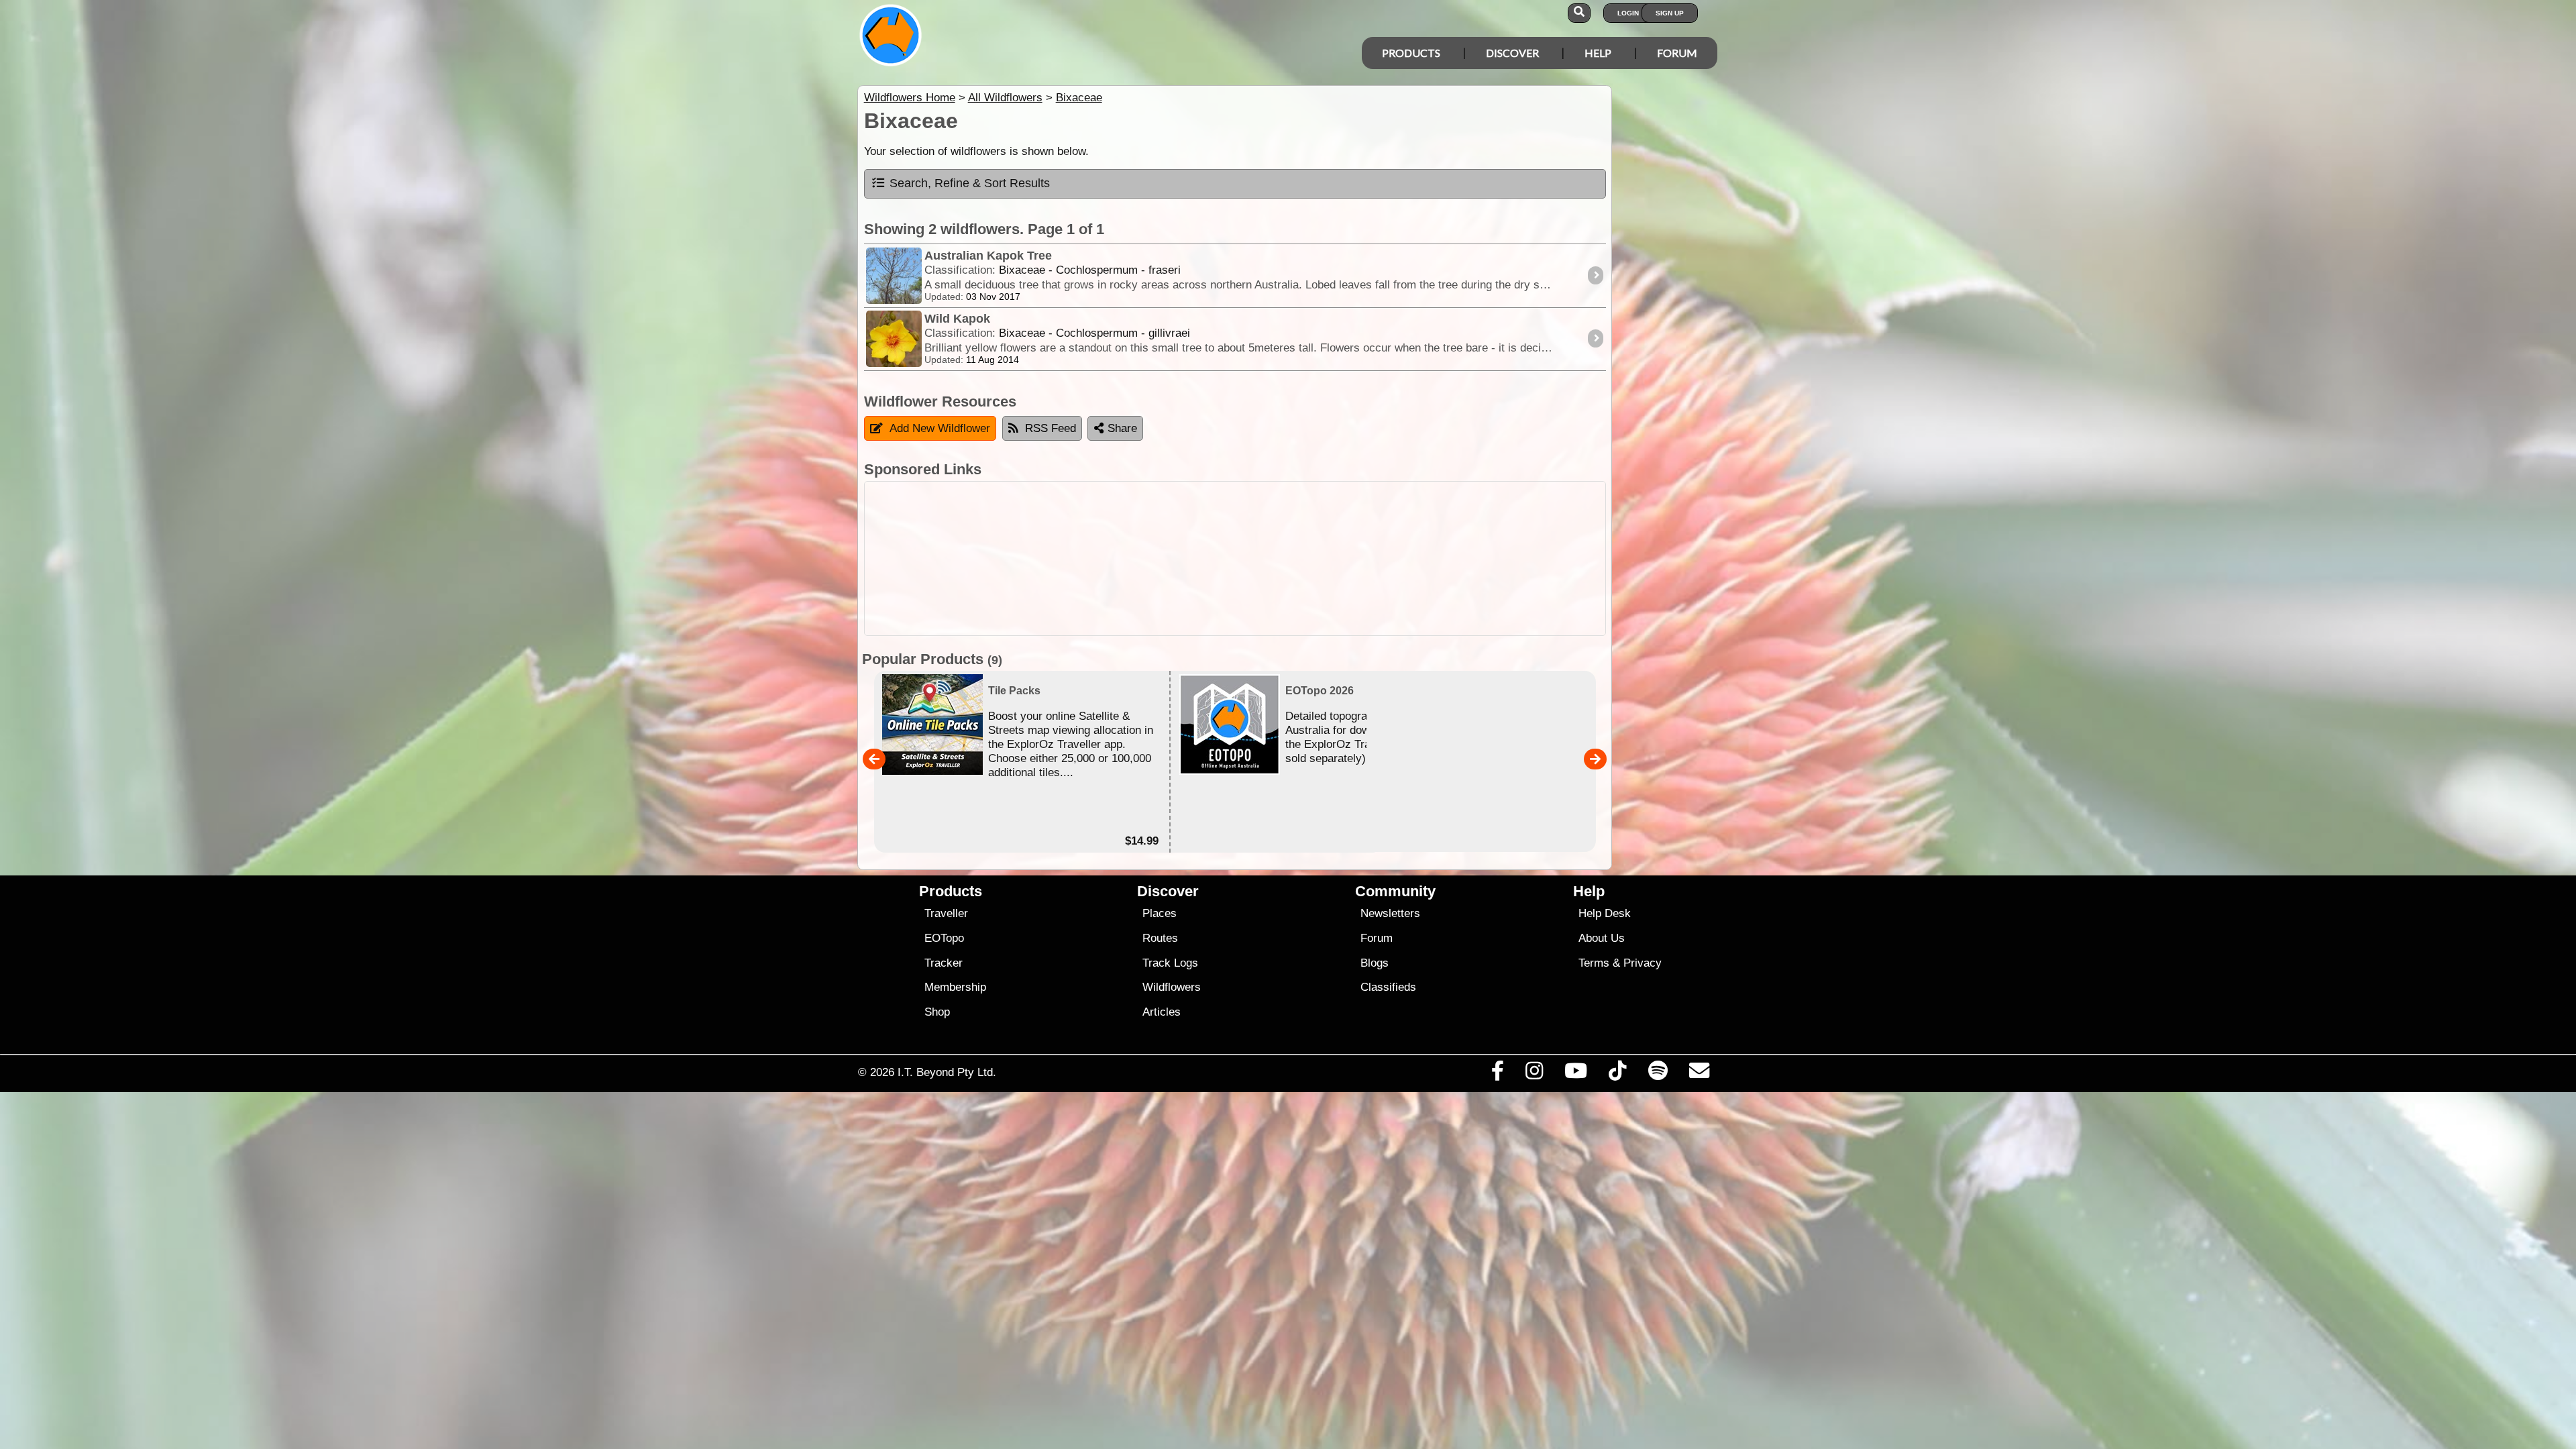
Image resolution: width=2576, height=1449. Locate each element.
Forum (1677, 53)
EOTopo (944, 938)
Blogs (1375, 963)
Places (1160, 913)
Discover (1512, 53)
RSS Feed (1051, 428)
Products (1411, 53)
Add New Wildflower (940, 428)
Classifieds (1388, 987)
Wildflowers (1172, 987)
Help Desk (1605, 913)
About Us (1602, 938)
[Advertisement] (1235, 558)
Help (1598, 53)
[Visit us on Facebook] (1497, 1074)
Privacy (1643, 963)
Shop (937, 1012)
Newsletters (1390, 913)
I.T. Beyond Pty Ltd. (947, 1072)
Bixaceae (1079, 98)
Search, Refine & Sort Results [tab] (970, 183)
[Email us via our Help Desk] (1699, 1074)
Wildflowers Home (910, 98)
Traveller (946, 913)
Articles (1162, 1012)
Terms (1594, 963)
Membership (955, 987)
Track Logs (1170, 963)
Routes (1160, 938)
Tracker (944, 963)
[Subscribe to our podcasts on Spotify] (1658, 1074)
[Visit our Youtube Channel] (1576, 1074)
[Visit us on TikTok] (1618, 1074)
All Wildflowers (1005, 98)
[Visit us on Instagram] (1534, 1074)
